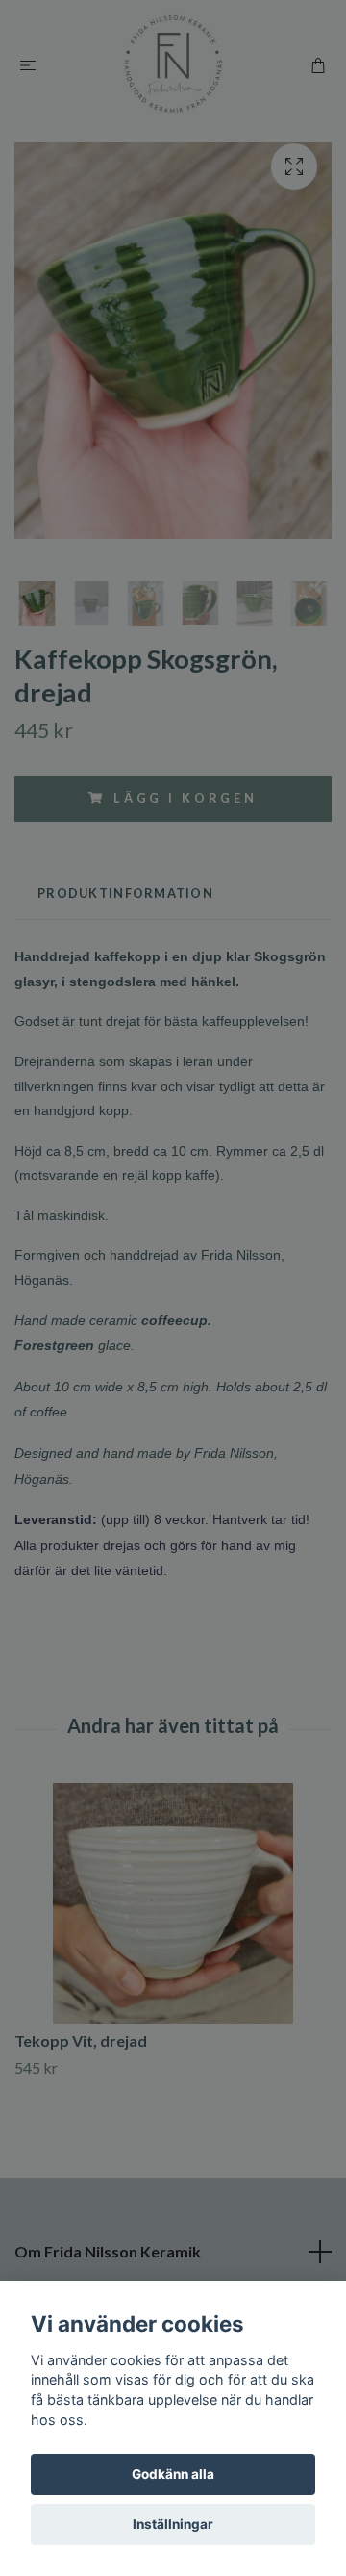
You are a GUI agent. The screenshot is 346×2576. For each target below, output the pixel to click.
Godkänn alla (173, 2474)
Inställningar (173, 2524)
